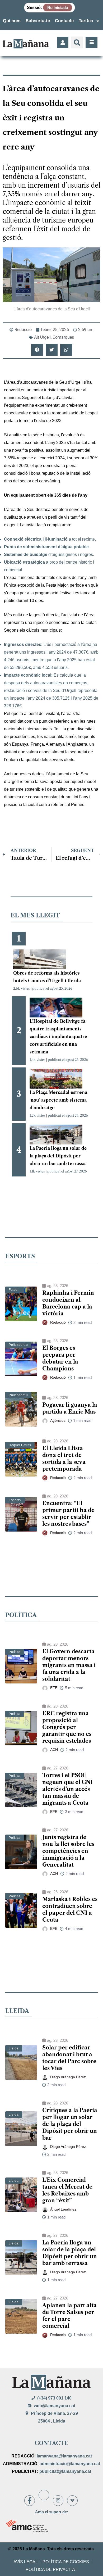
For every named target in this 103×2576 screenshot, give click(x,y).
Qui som (12, 21)
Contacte (64, 21)
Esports (15, 1500)
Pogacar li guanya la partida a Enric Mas (70, 1408)
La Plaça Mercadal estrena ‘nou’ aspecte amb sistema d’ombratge (58, 1100)
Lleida (14, 2048)
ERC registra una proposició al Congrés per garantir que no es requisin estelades (67, 1727)
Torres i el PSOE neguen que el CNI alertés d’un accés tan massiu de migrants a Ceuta (68, 1789)
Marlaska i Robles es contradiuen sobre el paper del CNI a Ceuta (70, 1909)
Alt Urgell (42, 337)
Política (15, 1652)
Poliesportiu (18, 1345)
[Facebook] (30, 2501)
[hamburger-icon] (92, 42)
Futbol (14, 1290)
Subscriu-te (38, 21)
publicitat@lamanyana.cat (65, 2471)
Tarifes (86, 21)
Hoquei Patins (20, 1445)
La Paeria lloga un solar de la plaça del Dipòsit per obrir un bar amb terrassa (58, 1156)
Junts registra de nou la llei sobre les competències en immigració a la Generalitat (68, 1851)
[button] (77, 42)
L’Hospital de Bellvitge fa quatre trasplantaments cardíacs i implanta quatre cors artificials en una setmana (58, 1036)
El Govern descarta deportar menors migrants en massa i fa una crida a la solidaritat (69, 1665)
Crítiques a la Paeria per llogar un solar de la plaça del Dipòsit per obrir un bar (70, 2124)
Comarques (63, 337)
